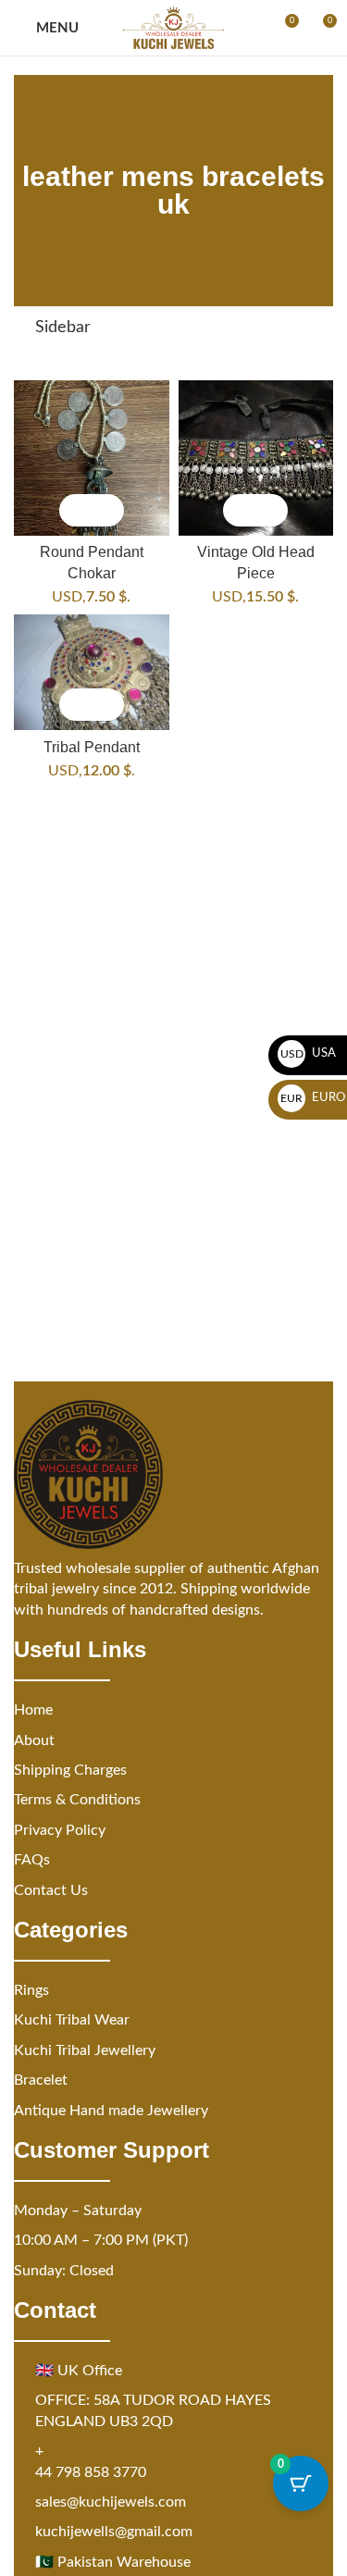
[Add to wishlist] (108, 510)
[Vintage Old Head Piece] (256, 458)
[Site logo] (173, 28)
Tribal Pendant (92, 747)
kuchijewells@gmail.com (114, 2532)
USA (309, 1053)
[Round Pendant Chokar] (92, 458)
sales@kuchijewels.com (111, 2502)
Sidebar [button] (63, 328)
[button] (75, 510)
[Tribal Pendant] (92, 673)
